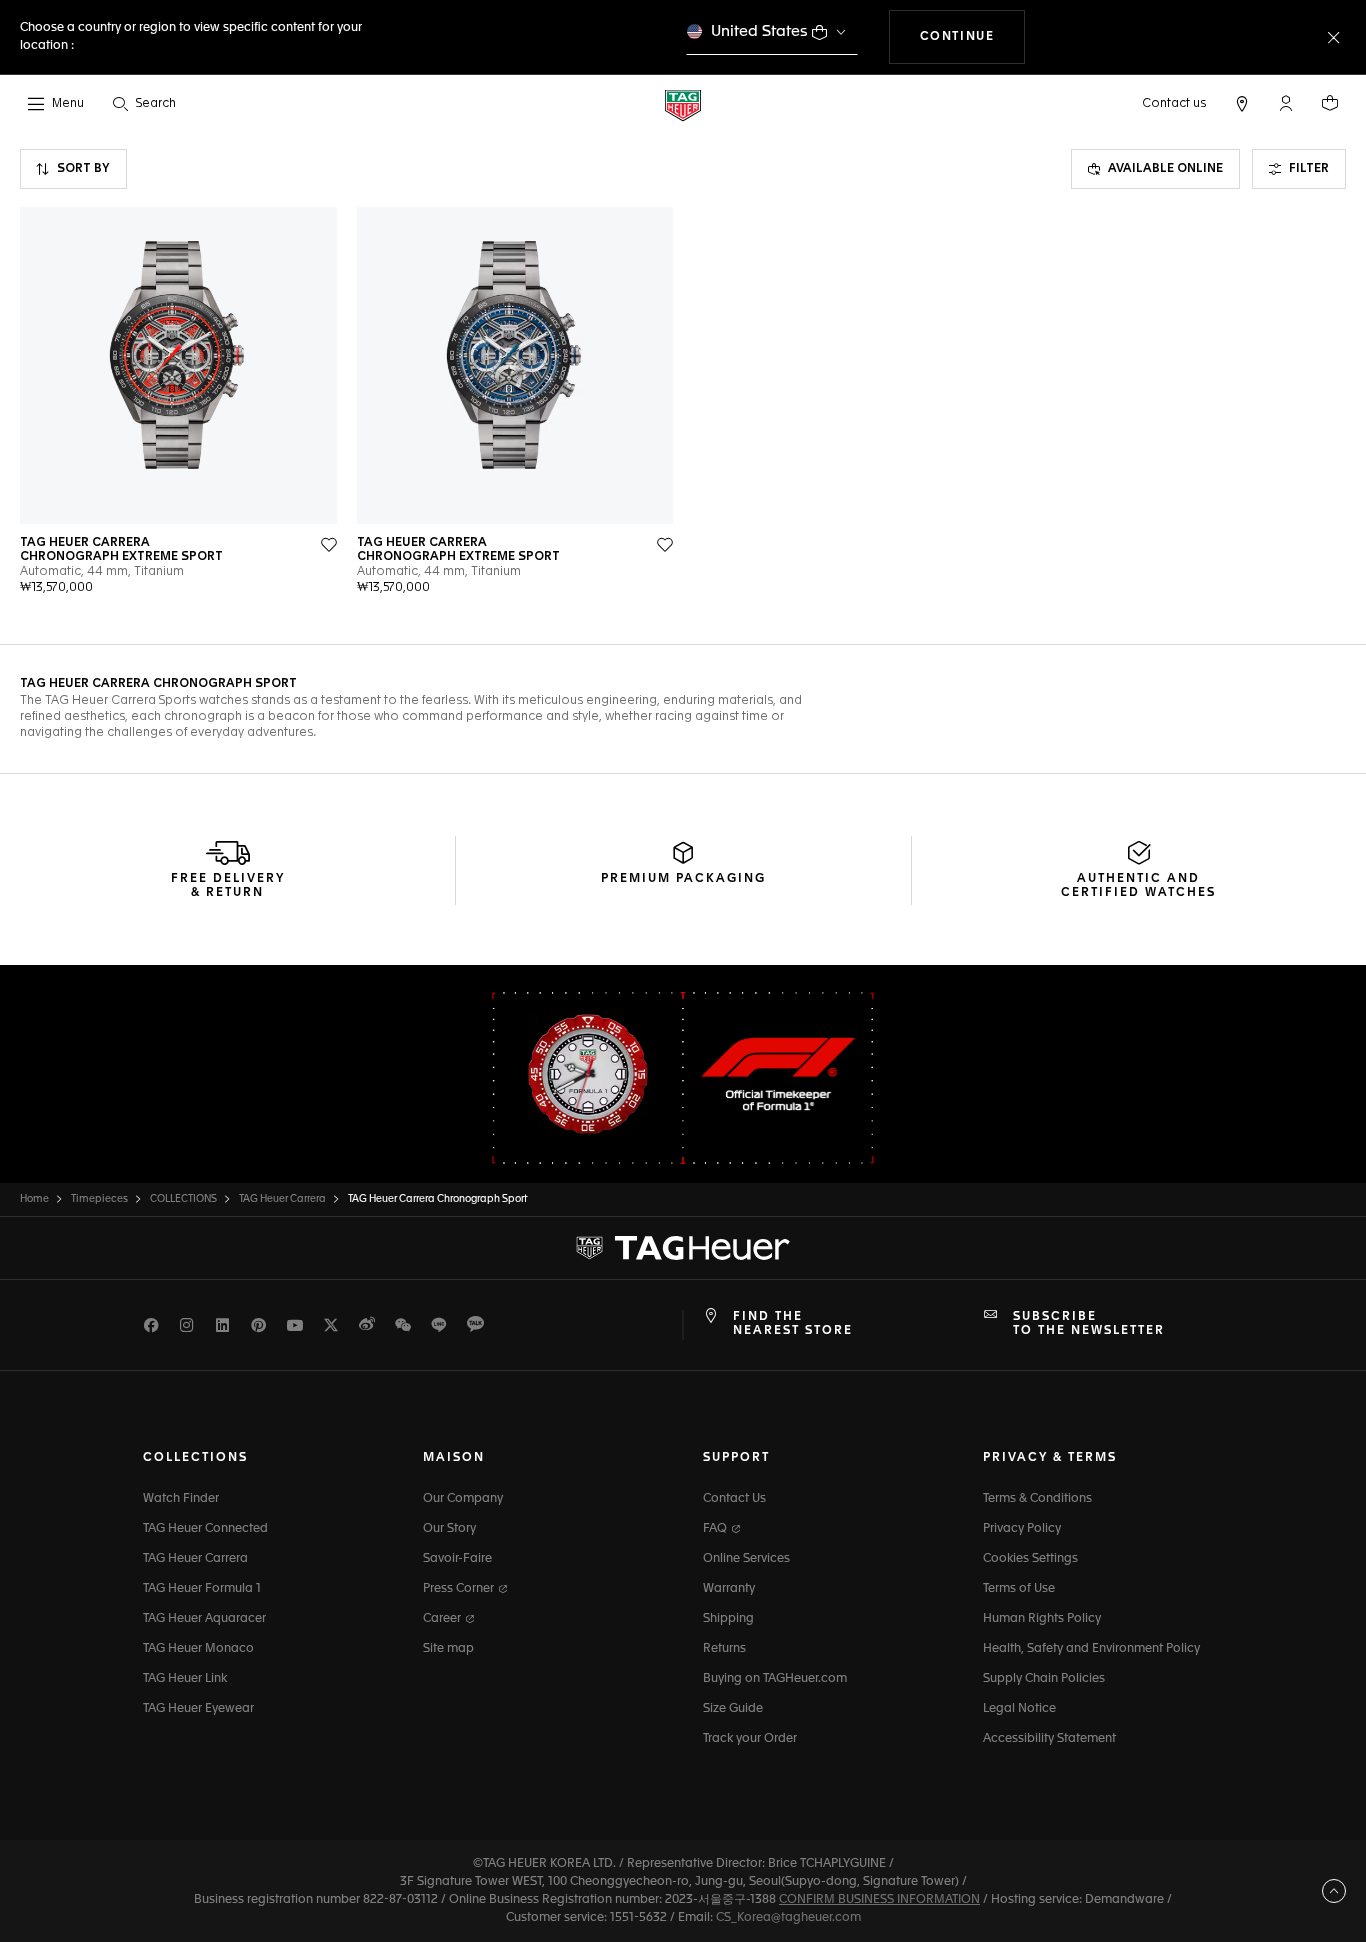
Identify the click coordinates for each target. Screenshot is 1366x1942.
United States (759, 31)
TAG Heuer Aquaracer (204, 1619)
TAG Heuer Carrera (195, 1559)
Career (443, 1619)
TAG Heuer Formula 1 (202, 1589)
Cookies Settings (1030, 1559)
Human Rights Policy (1042, 1619)
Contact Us (734, 1499)
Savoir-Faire (457, 1559)
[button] (1286, 103)
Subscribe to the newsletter (1089, 1324)
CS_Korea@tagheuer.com (788, 1918)
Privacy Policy (1022, 1529)
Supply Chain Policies (1044, 1679)
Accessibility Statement (1049, 1739)
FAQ (716, 1529)
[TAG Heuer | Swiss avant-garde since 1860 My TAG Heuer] (683, 1248)
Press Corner (460, 1589)
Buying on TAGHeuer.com (775, 1679)
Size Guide (733, 1709)
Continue (973, 36)
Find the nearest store (793, 1324)
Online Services (746, 1559)
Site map (448, 1649)
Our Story (449, 1529)
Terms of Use (1019, 1589)
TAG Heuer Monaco (198, 1649)
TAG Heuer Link (185, 1679)
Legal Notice (1019, 1709)
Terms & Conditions (1037, 1499)
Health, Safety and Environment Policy (1091, 1649)
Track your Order (750, 1739)
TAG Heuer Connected (205, 1529)
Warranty (729, 1589)
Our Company (463, 1499)
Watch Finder (181, 1499)
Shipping (728, 1619)
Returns (724, 1649)
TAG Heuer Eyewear (198, 1709)
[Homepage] (683, 104)
